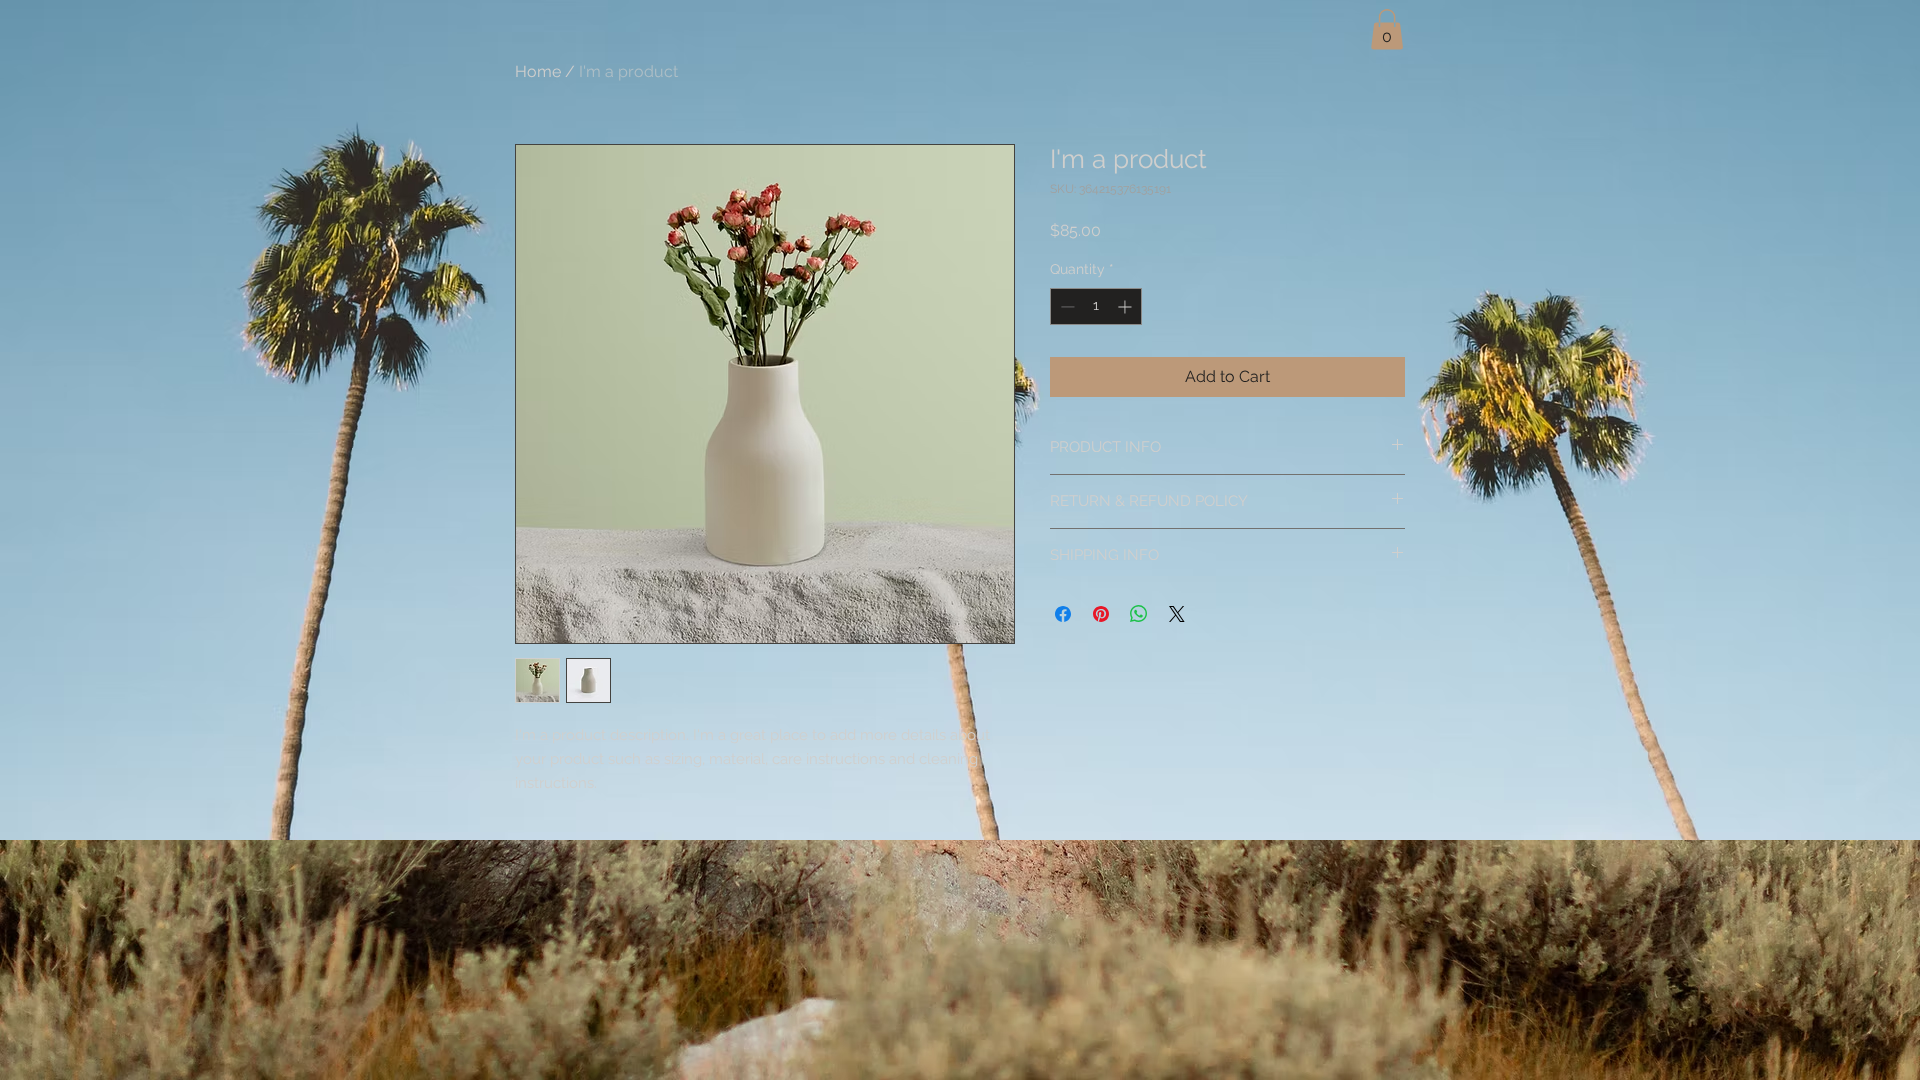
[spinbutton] (1096, 306)
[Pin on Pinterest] (1101, 614)
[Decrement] (1065, 306)
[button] (1387, 29)
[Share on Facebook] (1063, 614)
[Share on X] (1177, 614)
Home (538, 71)
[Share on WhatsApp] (1139, 614)
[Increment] (1126, 306)
